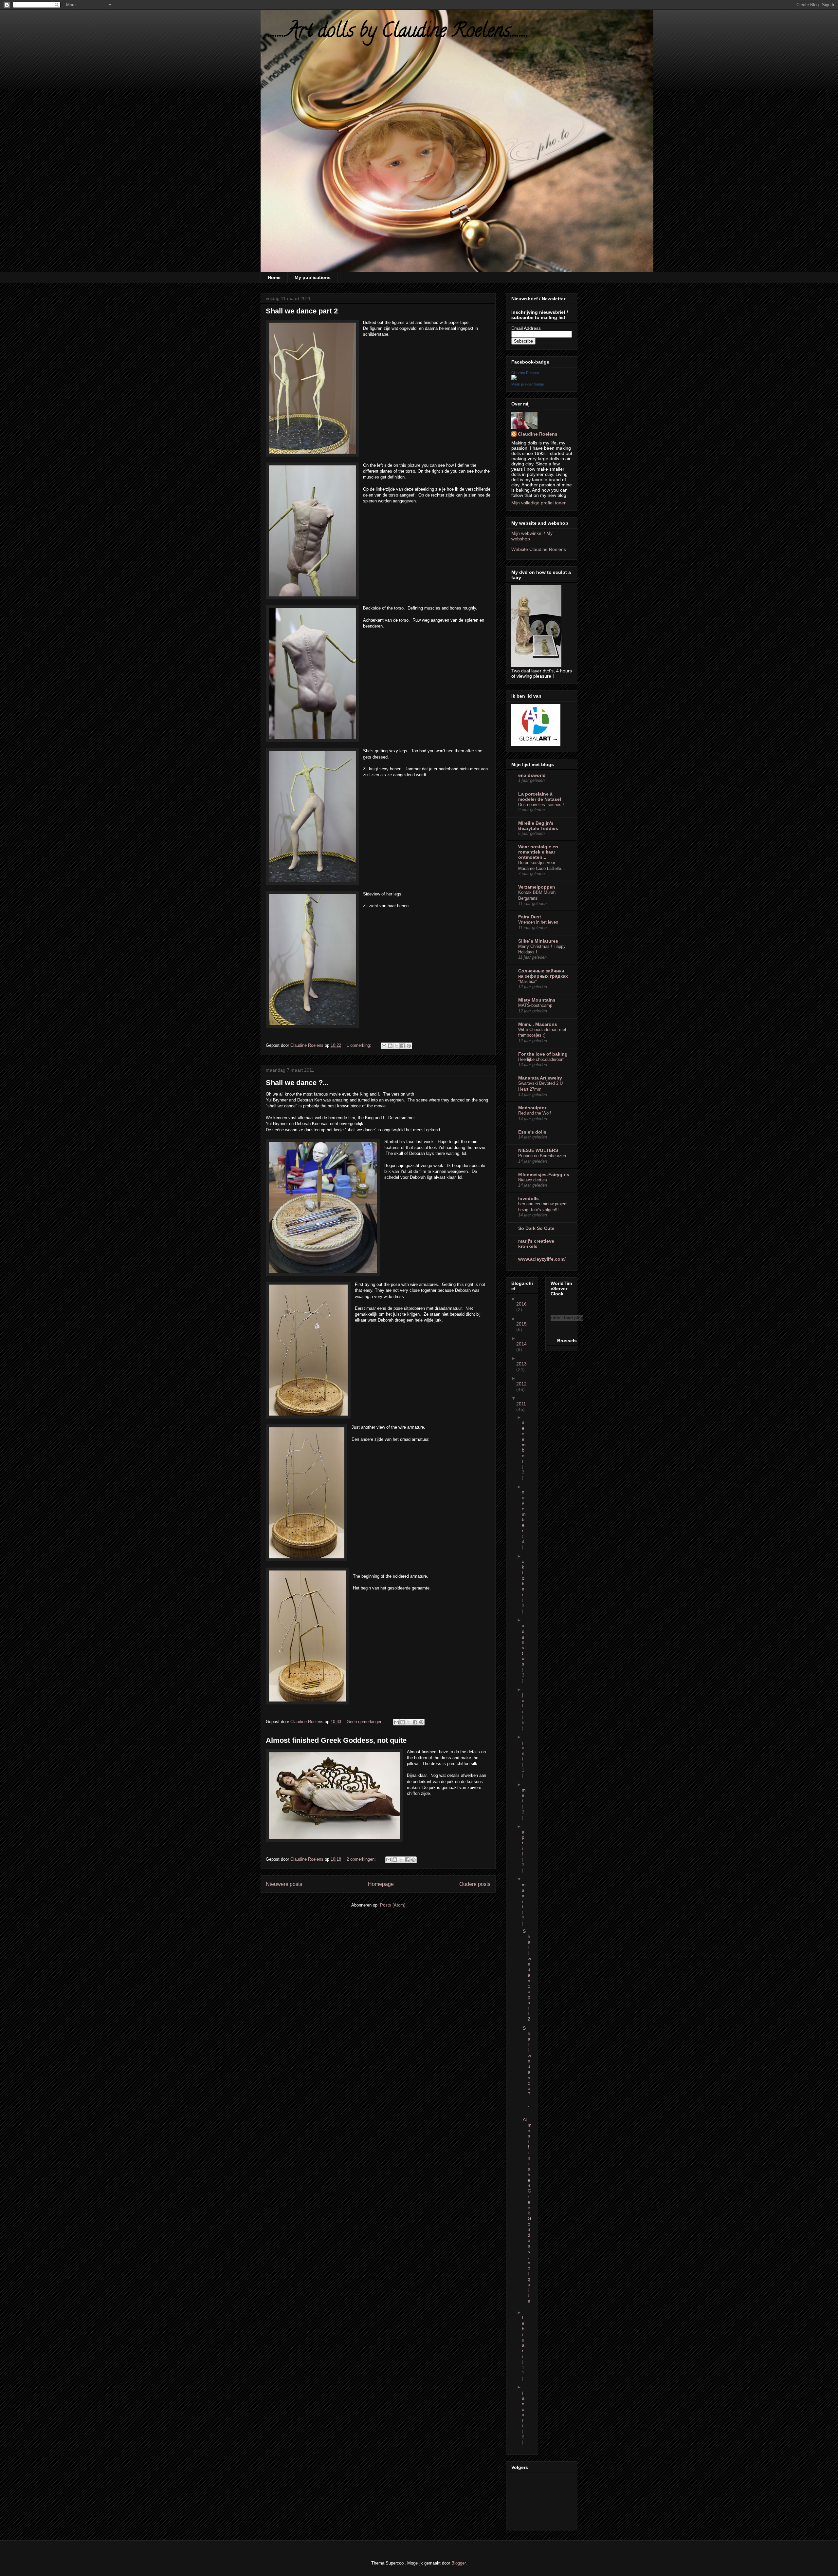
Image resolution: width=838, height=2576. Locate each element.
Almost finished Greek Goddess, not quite (336, 1740)
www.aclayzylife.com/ (542, 1259)
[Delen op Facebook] (403, 1046)
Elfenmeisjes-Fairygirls (544, 1175)
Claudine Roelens (525, 373)
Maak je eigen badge (528, 384)
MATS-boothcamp (535, 1005)
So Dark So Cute (536, 1228)
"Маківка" (528, 981)
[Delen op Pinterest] (409, 1046)
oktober (523, 1578)
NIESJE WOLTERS (538, 1150)
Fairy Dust (530, 917)
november (524, 1511)
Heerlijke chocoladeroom (541, 1059)
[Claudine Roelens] (514, 379)
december (524, 1442)
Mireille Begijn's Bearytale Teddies (538, 826)
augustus (523, 1645)
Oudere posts (475, 1884)
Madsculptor (532, 1108)
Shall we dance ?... (297, 1083)
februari (523, 2337)
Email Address (526, 328)
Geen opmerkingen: (366, 1722)
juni (523, 1751)
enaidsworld (532, 775)
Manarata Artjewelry (540, 1078)
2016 (521, 1304)
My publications (313, 277)
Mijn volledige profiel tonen (539, 503)
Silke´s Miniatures (538, 941)
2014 (521, 1344)
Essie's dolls (532, 1132)
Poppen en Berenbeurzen (542, 1156)
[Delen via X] (396, 1046)
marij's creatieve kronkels (536, 1244)
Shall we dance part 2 (302, 311)
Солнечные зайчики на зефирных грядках (543, 973)
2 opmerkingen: (362, 1859)
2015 (521, 1324)
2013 (521, 1364)
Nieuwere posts (284, 1884)
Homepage (381, 1884)
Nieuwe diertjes (533, 1180)
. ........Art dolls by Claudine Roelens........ (395, 32)
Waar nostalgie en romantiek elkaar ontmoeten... (538, 852)
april (523, 1843)
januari (523, 2409)
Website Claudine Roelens (539, 549)
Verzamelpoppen (537, 887)
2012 (521, 1384)
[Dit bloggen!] (390, 1046)
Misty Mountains (537, 1000)
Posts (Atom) (393, 1905)
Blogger (458, 2563)
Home (274, 277)
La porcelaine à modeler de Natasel (540, 797)
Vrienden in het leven (538, 922)
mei (524, 1796)
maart (524, 1896)
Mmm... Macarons (538, 1024)
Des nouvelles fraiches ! (541, 805)
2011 (521, 1404)
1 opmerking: (360, 1045)
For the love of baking (543, 1054)
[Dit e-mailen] (384, 1046)
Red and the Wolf (535, 1113)
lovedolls (528, 1198)
